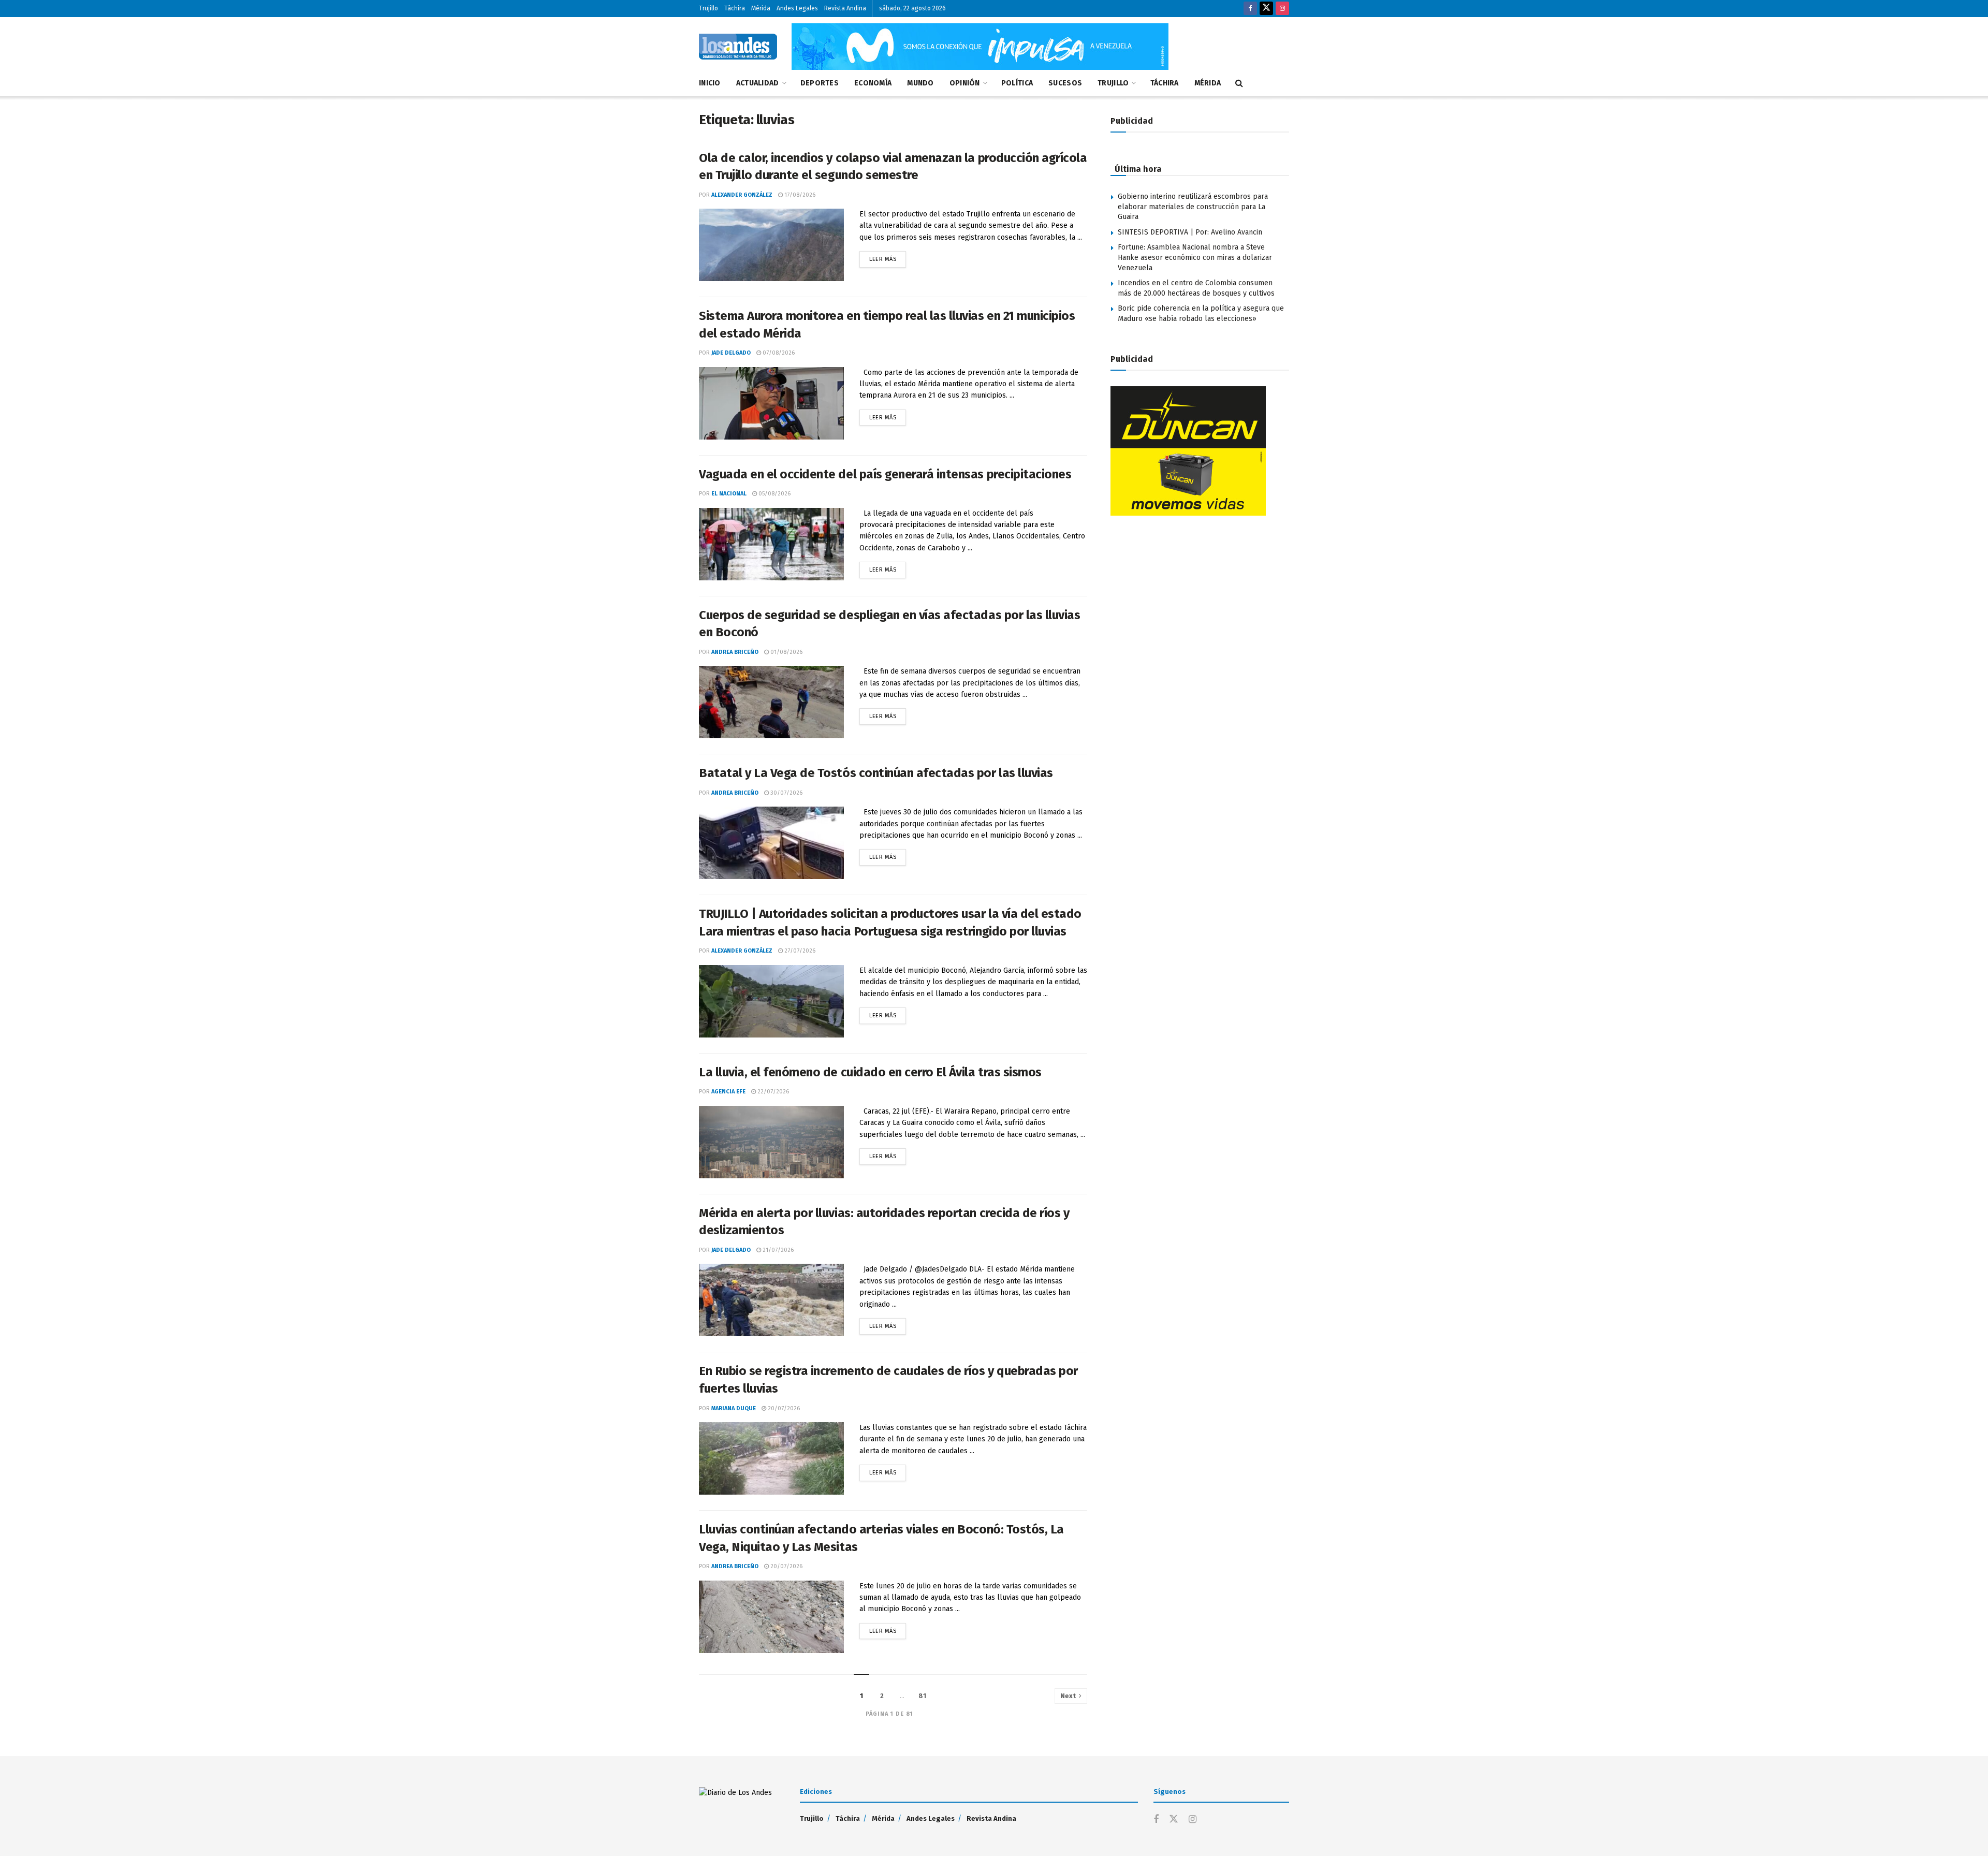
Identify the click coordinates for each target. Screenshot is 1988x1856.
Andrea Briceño (735, 652)
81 (922, 1696)
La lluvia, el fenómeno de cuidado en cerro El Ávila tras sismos (870, 1072)
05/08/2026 (774, 494)
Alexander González (742, 195)
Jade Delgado (731, 353)
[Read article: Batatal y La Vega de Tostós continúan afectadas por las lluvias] (771, 843)
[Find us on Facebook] (1250, 9)
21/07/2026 (777, 1250)
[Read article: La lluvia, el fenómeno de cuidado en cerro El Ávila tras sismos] (771, 1142)
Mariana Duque (734, 1408)
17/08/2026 (799, 195)
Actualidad (758, 83)
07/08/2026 (778, 353)
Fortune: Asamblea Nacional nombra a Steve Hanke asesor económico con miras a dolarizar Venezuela (1195, 257)
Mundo (920, 83)
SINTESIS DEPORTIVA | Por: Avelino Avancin (1190, 232)
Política (1017, 83)
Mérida (761, 8)
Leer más (888, 257)
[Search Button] (1239, 83)
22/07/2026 (772, 1092)
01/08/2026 (786, 652)
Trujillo (708, 8)
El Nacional (729, 494)
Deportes (820, 83)
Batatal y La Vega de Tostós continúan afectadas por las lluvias (877, 773)
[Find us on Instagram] (1282, 9)
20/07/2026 (783, 1408)
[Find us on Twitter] (1266, 9)
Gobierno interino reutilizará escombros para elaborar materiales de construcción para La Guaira (1193, 207)
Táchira (735, 8)
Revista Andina (845, 8)
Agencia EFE (728, 1092)
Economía (873, 83)
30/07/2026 (786, 793)
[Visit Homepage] (738, 47)
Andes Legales (797, 8)
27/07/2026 (799, 951)
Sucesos (1065, 83)
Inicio (710, 83)
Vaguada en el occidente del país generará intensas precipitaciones (885, 474)
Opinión (965, 83)
